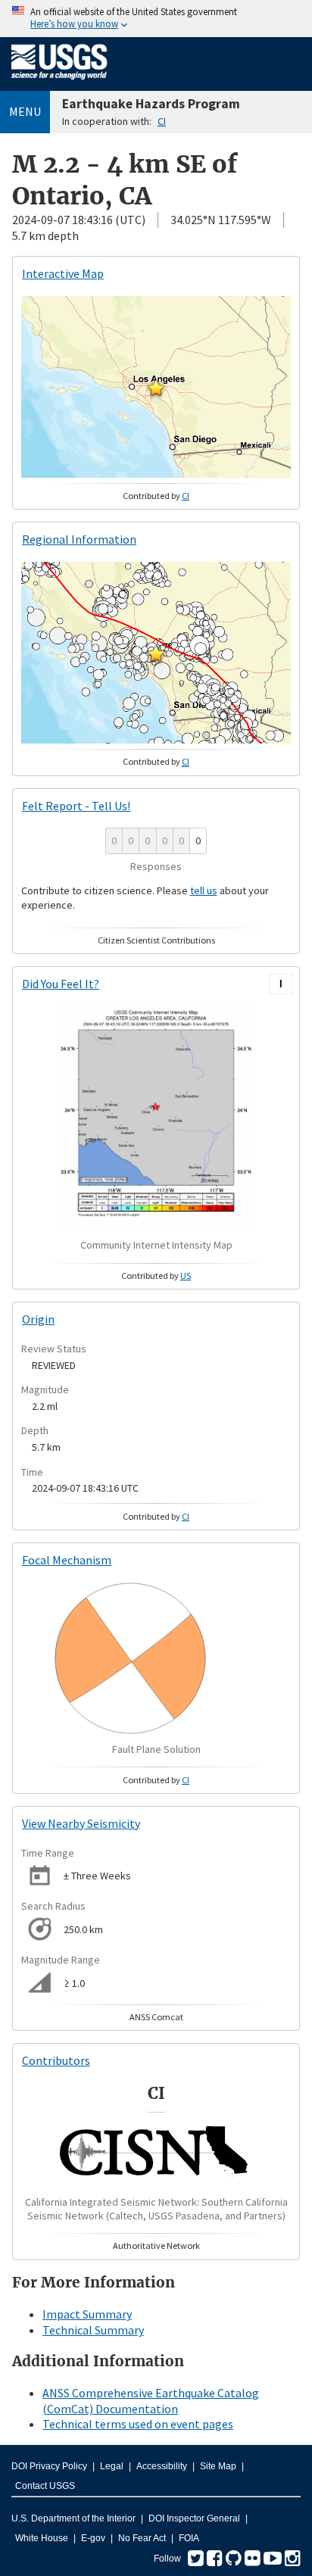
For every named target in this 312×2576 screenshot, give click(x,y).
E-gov (93, 2538)
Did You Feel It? (61, 984)
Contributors (56, 2060)
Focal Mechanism (67, 1560)
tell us (204, 890)
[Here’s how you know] (156, 19)
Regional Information (79, 539)
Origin (38, 1319)
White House (42, 2538)
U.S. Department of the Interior (73, 2518)
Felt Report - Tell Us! (76, 806)
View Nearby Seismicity (81, 1823)
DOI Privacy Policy (49, 2466)
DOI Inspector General (194, 2518)
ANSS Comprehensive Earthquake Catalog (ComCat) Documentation (151, 2401)
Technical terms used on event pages (138, 2424)
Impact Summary (87, 2314)
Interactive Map (63, 273)
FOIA (189, 2538)
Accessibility (162, 2466)
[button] (156, 388)
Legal (112, 2466)
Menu (25, 111)
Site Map (218, 2466)
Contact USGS (45, 2486)
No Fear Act (142, 2538)
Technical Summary (93, 2330)
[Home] (59, 83)
